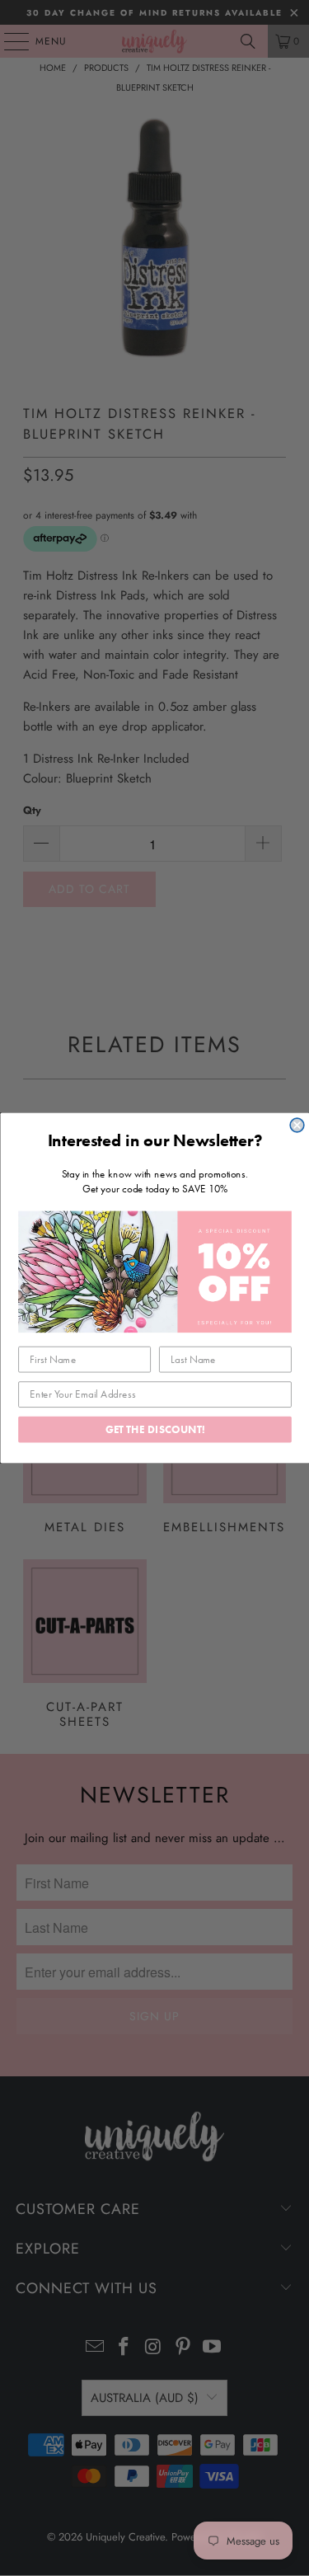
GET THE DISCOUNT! (154, 1429)
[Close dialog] (297, 1125)
